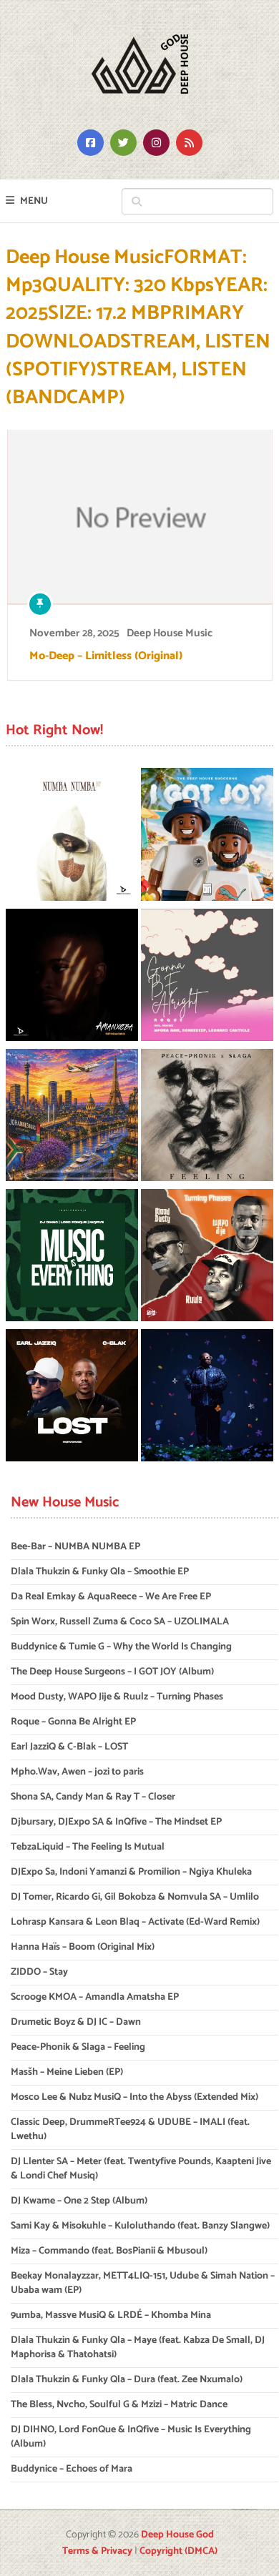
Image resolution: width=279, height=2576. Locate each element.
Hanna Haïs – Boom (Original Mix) (83, 1947)
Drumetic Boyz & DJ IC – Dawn (76, 2022)
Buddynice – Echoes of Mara (72, 2469)
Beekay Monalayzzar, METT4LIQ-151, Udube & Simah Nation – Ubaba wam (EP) (143, 2283)
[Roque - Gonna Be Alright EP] (207, 977)
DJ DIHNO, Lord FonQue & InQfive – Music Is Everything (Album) (131, 2437)
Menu (34, 201)
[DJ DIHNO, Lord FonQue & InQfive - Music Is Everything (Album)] (72, 1258)
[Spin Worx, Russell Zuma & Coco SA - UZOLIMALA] (72, 977)
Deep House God (177, 2535)
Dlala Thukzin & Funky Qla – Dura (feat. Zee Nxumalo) (127, 2380)
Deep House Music (170, 633)
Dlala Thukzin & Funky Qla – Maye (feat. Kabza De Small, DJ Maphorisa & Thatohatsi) (138, 2348)
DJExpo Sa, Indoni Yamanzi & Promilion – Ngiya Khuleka (131, 1872)
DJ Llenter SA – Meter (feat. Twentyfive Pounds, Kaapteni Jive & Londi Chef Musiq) (141, 2169)
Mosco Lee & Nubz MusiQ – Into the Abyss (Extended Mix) (134, 2097)
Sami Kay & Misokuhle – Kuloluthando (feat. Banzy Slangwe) (140, 2226)
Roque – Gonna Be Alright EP (73, 1722)
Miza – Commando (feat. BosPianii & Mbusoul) (109, 2251)
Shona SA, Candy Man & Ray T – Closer (93, 1797)
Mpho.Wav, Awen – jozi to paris (77, 1772)
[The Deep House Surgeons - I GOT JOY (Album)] (207, 837)
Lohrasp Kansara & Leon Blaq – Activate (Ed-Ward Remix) (135, 1922)
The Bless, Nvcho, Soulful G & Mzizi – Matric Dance (119, 2405)
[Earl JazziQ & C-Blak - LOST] (72, 1398)
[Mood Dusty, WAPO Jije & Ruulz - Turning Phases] (207, 1258)
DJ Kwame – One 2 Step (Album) (79, 2201)
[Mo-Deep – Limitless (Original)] (140, 517)
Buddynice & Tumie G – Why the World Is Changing (121, 1647)
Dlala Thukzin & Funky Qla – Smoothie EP (100, 1572)
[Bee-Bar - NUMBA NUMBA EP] (72, 837)
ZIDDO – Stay (39, 1972)
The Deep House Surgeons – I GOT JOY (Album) (112, 1672)
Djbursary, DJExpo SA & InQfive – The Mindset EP (116, 1822)
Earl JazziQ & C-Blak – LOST (69, 1747)
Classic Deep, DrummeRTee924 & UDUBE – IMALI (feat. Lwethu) (130, 2130)
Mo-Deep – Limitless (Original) (106, 656)
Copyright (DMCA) (178, 2551)
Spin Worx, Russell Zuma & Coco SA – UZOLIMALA (120, 1622)
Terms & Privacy (97, 2551)
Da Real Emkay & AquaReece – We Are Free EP (111, 1597)
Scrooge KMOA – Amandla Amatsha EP (95, 1997)
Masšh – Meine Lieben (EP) (67, 2072)
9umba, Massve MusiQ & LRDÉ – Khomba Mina (111, 2315)
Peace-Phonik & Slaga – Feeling (78, 2047)
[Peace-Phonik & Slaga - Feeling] (207, 1117)
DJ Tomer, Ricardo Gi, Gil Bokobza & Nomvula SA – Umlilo (135, 1897)
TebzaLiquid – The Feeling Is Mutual (88, 1847)
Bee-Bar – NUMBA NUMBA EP (75, 1547)
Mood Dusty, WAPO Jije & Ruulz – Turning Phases (117, 1697)
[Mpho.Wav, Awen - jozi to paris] (72, 1117)
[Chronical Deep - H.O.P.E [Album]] (207, 1398)
